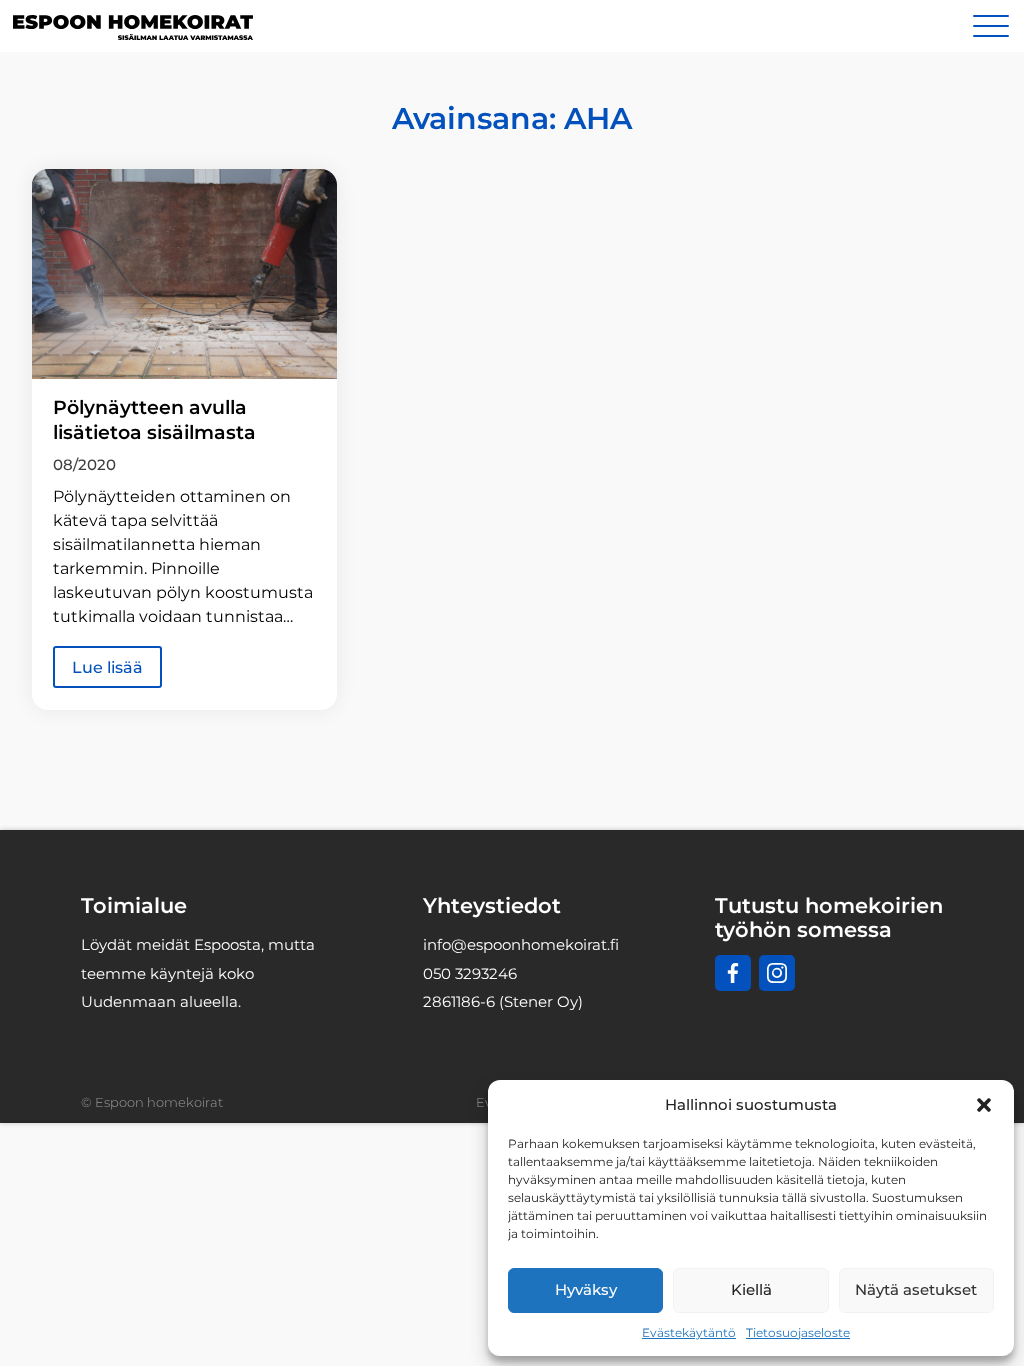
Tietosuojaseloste (798, 1332)
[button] (984, 1105)
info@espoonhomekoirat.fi (521, 944)
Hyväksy (586, 1289)
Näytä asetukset (916, 1289)
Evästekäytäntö (689, 1332)
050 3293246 (470, 973)
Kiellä (751, 1289)
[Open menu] (991, 26)
